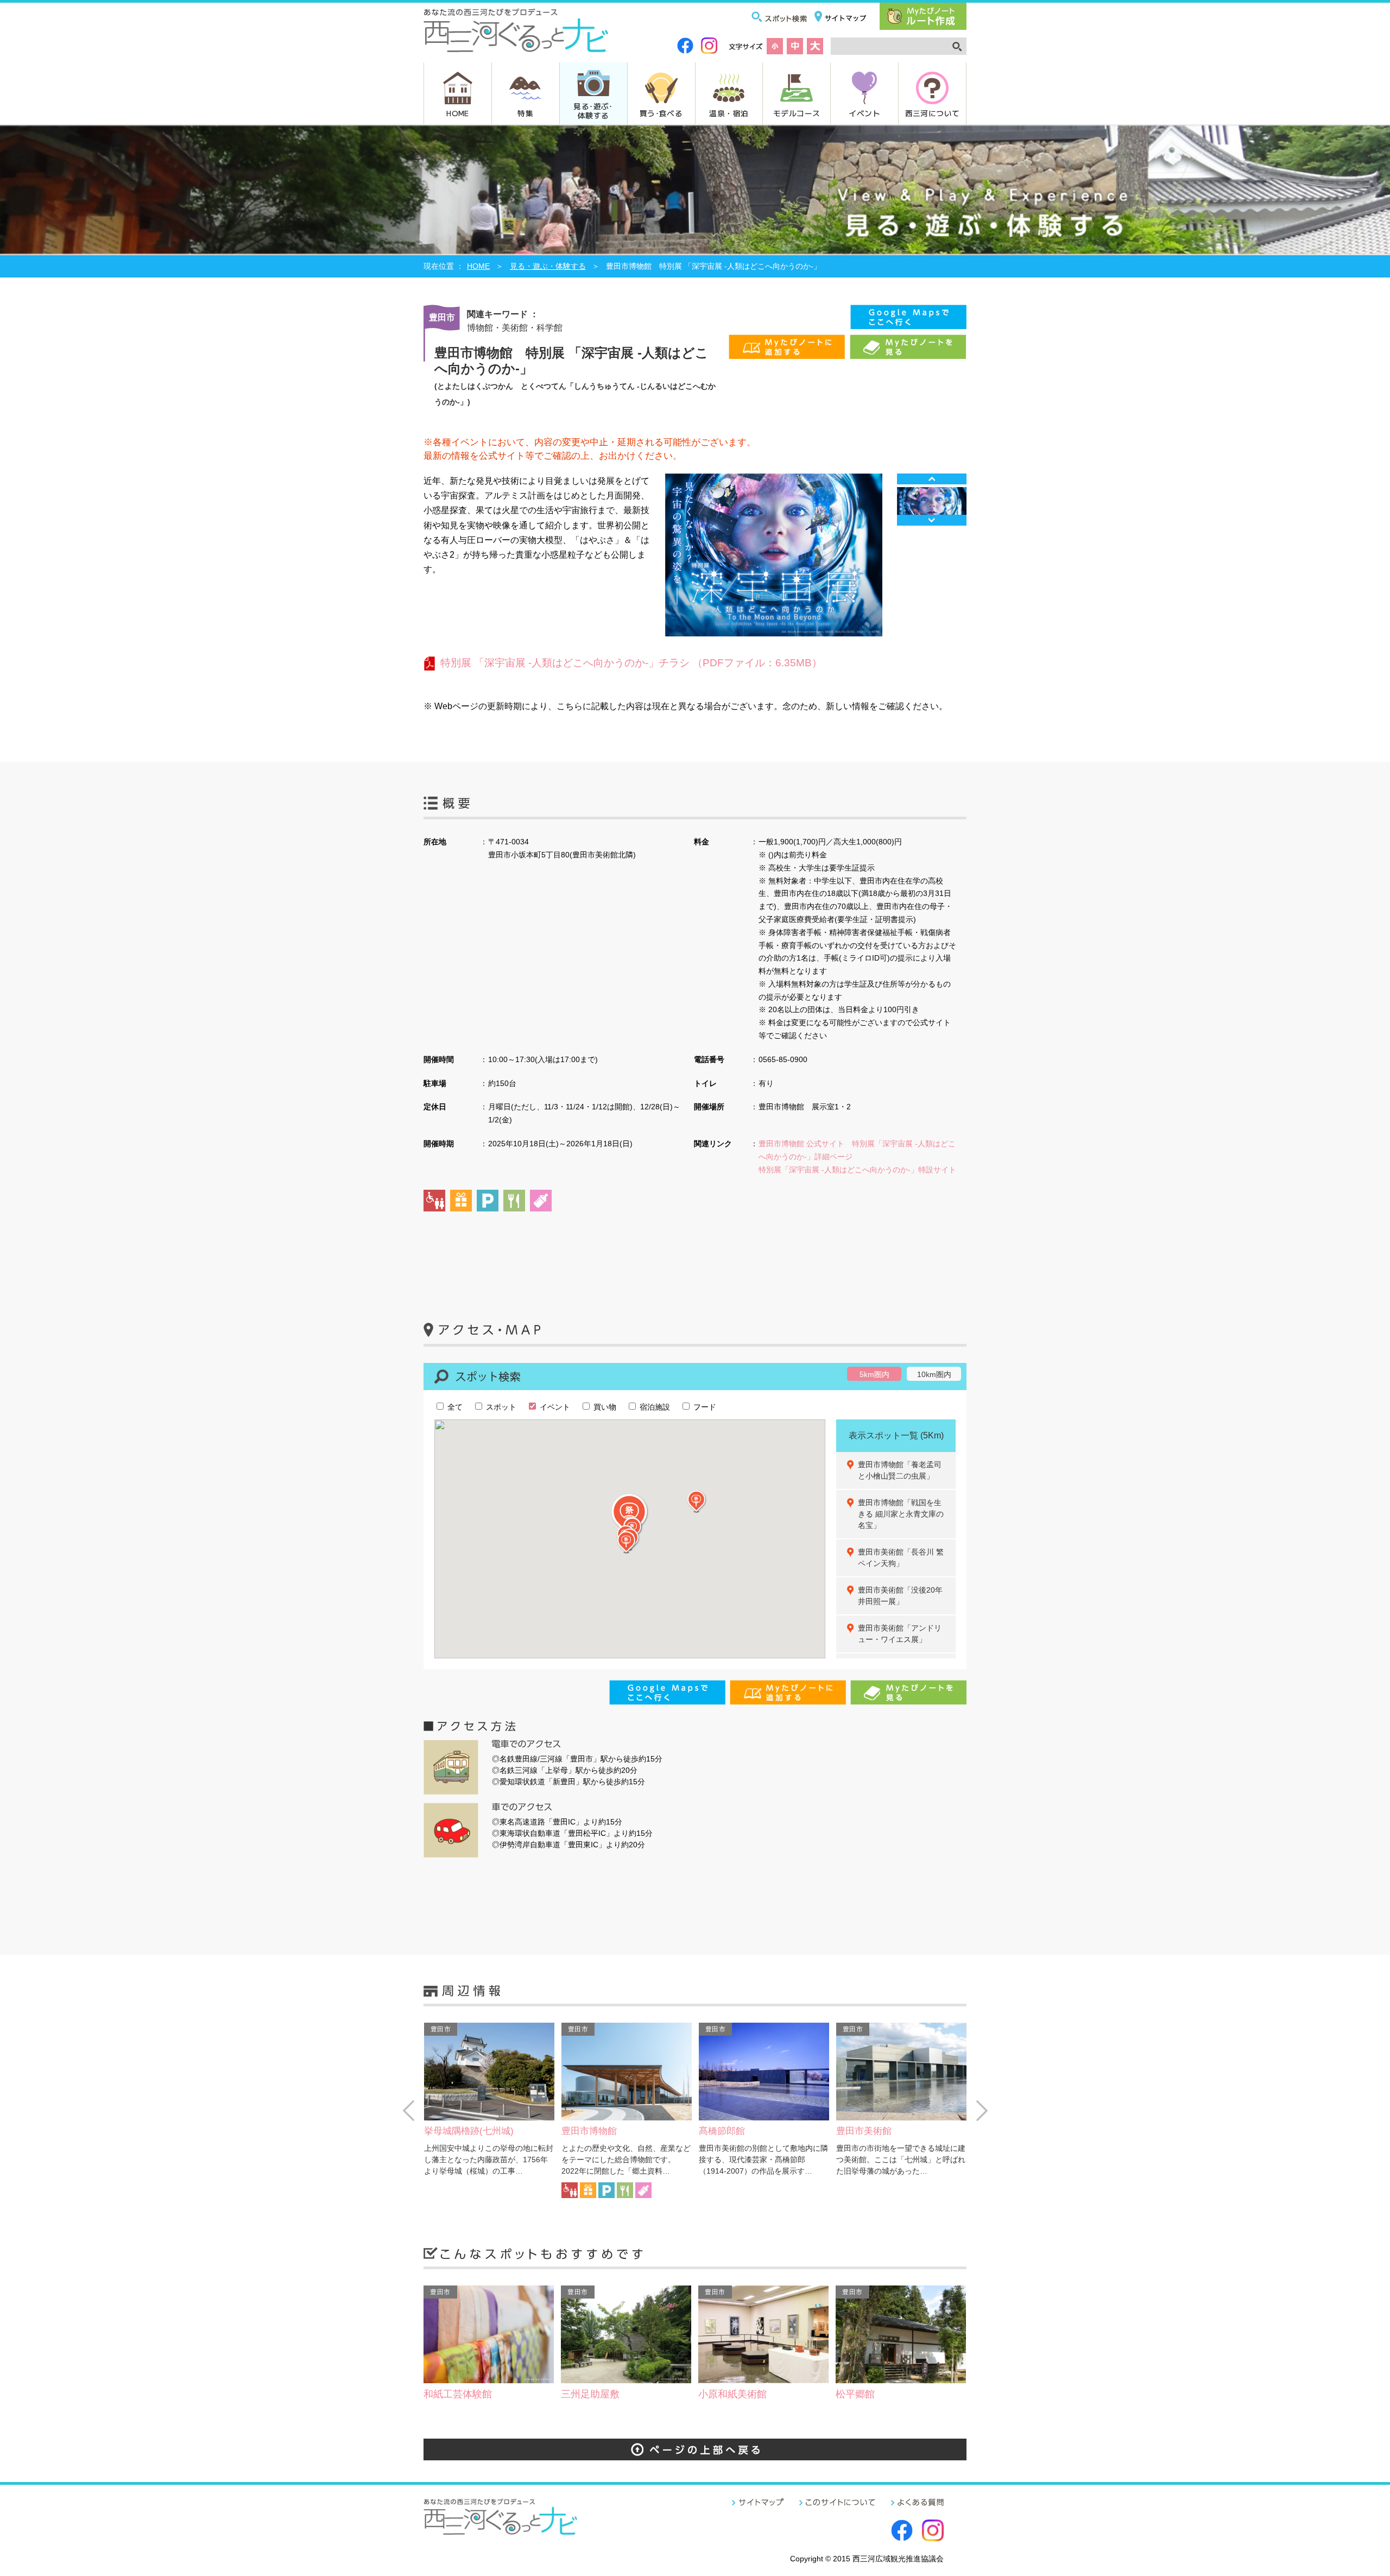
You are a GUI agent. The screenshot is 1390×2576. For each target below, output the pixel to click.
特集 (525, 113)
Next (932, 520)
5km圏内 (874, 1374)
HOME (458, 113)
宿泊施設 (654, 1407)
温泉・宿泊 (729, 113)
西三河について (933, 113)
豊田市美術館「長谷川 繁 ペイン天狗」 (905, 1558)
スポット (500, 1407)
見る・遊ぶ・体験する (548, 266)
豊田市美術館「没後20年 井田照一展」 (904, 1596)
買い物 (604, 1407)
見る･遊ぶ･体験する (593, 111)
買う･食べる (661, 113)
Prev (932, 479)
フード (704, 1407)
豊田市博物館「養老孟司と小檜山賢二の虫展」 (900, 1470)
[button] (627, 1542)
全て (454, 1407)
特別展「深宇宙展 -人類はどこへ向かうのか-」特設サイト (857, 1170)
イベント (864, 113)
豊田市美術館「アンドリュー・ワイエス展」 (900, 1634)
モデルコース (797, 113)
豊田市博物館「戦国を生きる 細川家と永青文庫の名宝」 (901, 1514)
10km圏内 (934, 1374)
